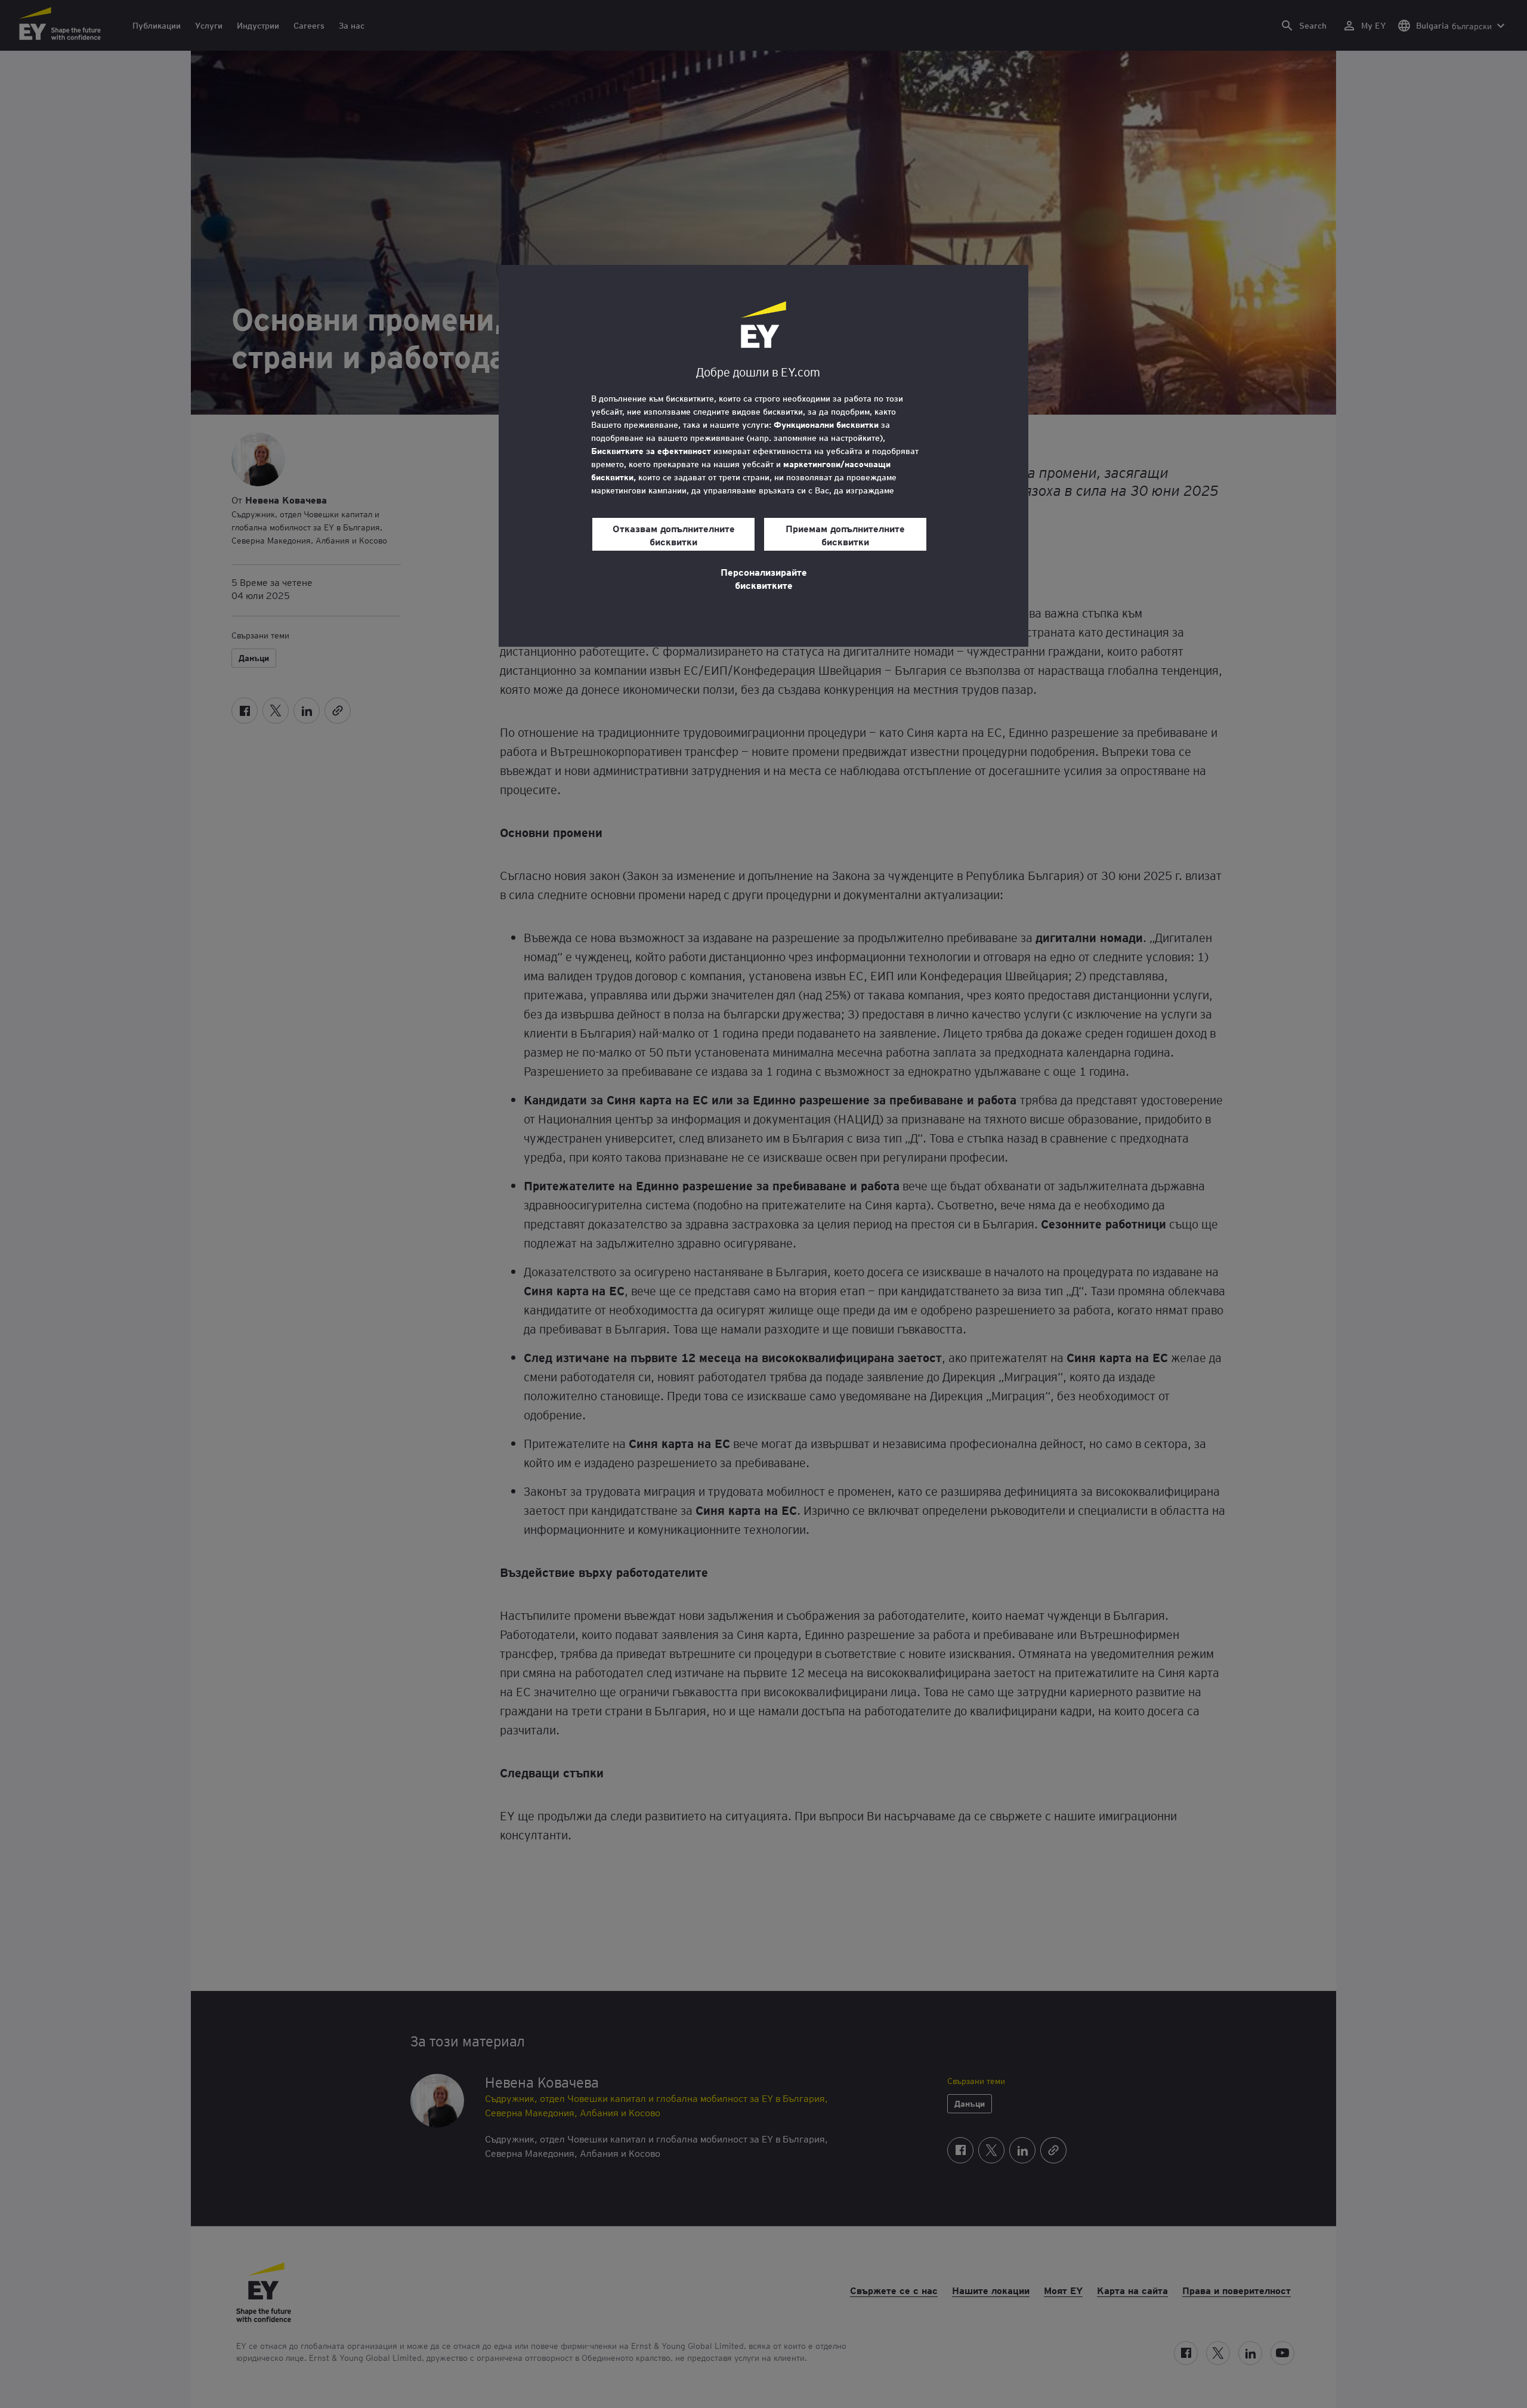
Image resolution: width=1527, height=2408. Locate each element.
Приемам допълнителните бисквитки (845, 535)
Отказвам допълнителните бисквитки (674, 535)
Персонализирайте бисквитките (764, 578)
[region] (763, 456)
